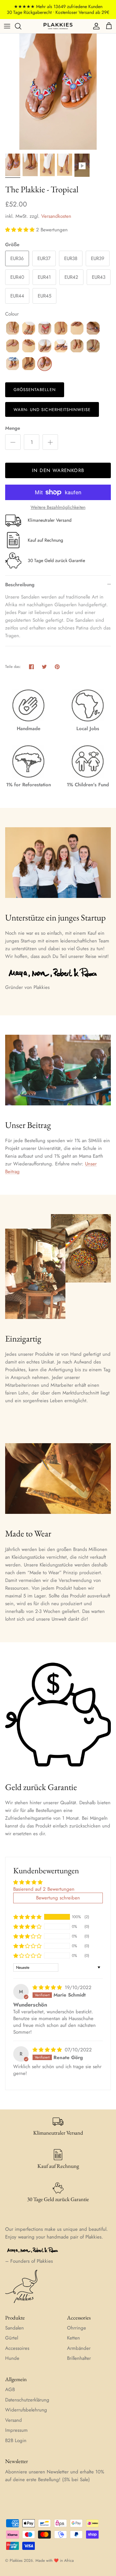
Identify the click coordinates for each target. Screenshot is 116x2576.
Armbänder (79, 2348)
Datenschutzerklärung (27, 2400)
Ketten (73, 2338)
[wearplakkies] (58, 26)
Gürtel (12, 2338)
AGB (10, 2390)
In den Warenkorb (58, 470)
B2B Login (16, 2440)
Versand (14, 2420)
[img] (48, 1987)
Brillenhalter (79, 2358)
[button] (21, 230)
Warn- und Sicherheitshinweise (52, 410)
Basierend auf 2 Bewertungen (44, 1889)
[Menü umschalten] (7, 26)
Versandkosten (56, 216)
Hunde (12, 2358)
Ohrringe (77, 2328)
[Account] (95, 26)
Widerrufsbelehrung (26, 2410)
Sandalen (15, 2328)
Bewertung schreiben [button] (58, 1898)
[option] (58, 92)
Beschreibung (20, 585)
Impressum (16, 2430)
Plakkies (16, 2561)
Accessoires (17, 2348)
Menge (13, 428)
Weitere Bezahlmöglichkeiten (58, 507)
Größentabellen (35, 390)
